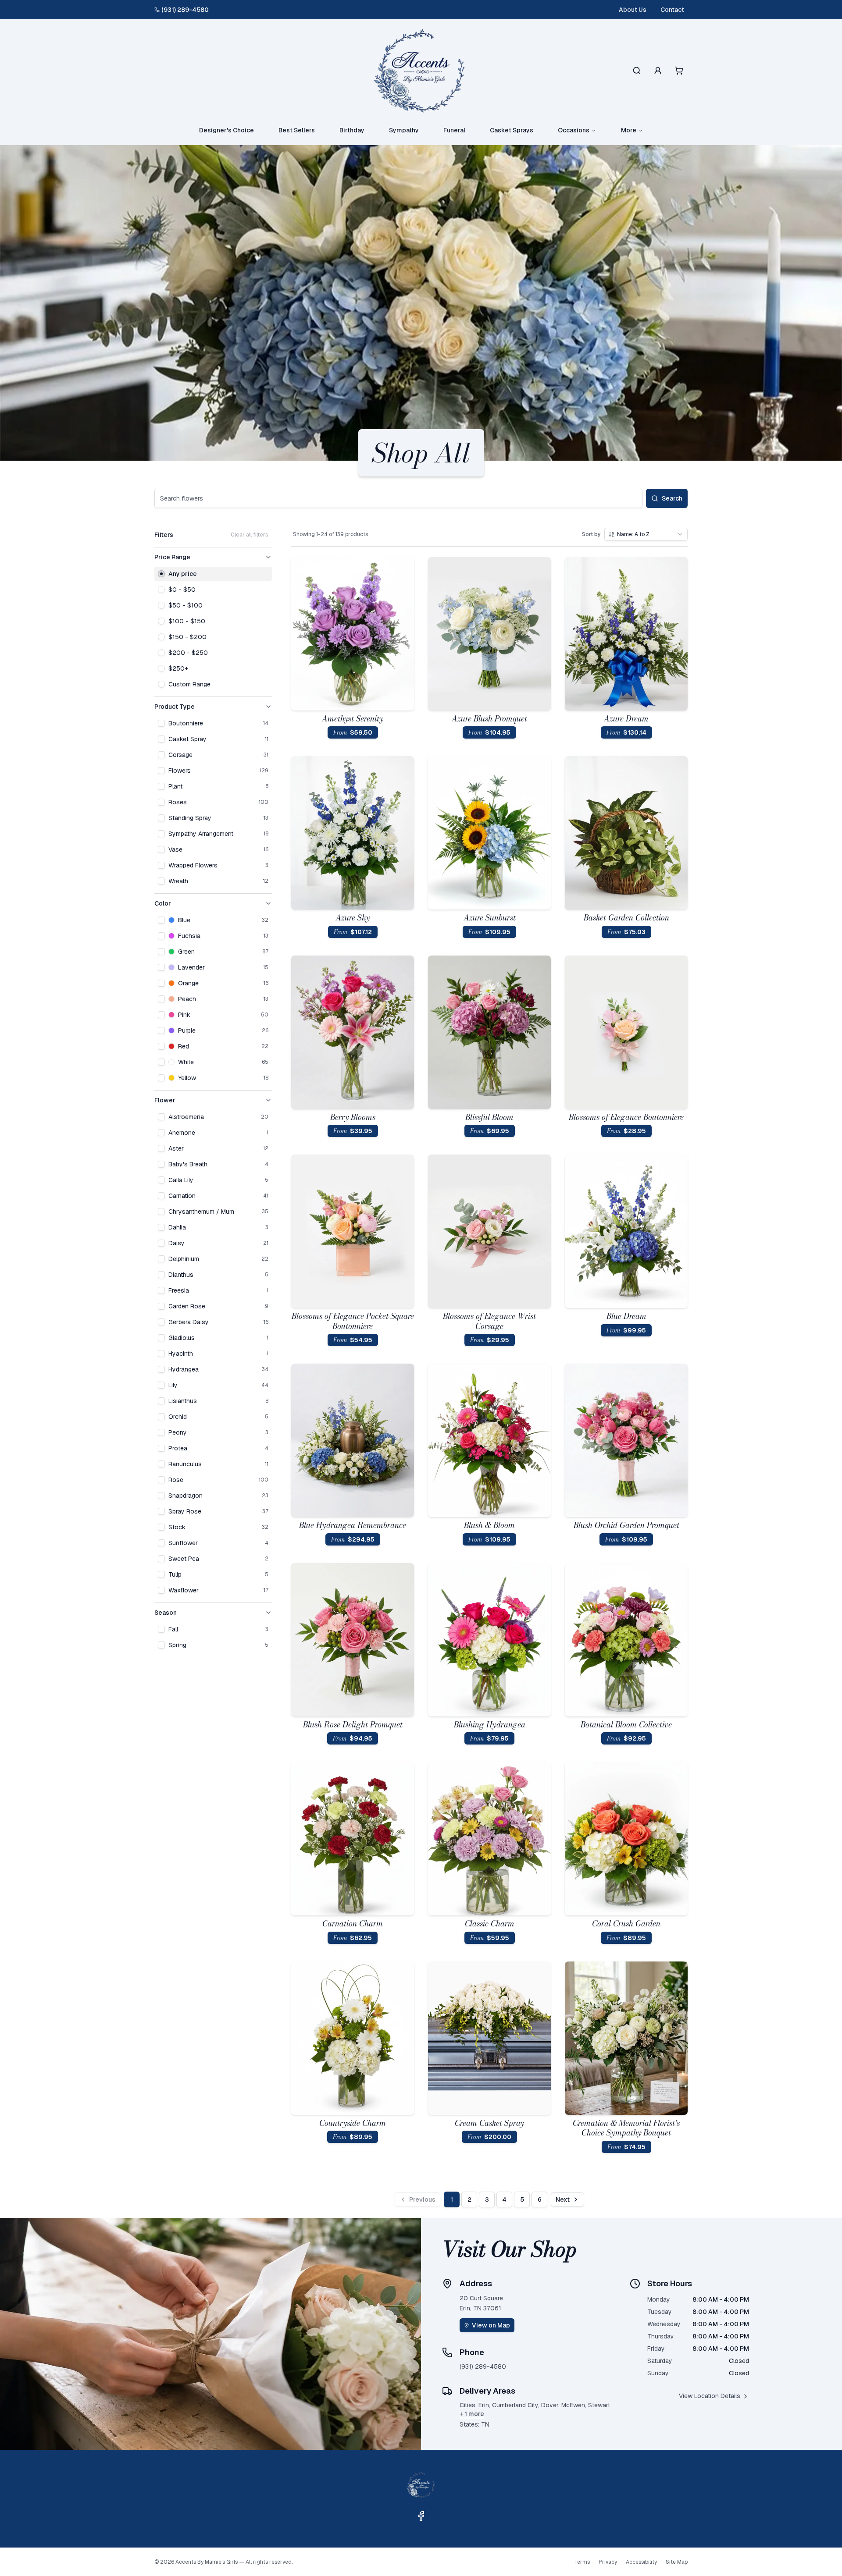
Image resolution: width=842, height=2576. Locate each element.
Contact (672, 10)
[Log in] (658, 71)
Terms (582, 2562)
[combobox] (646, 534)
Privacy (608, 2562)
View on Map (491, 2325)
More (629, 130)
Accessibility (641, 2562)
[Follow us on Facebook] (421, 2516)
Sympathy (404, 130)
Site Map (677, 2562)
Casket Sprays (512, 130)
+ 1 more (472, 2414)
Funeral (454, 130)
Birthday (352, 130)
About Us (633, 10)
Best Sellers (297, 130)
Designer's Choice (227, 130)
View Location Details (710, 2396)
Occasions (574, 130)
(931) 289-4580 (185, 10)
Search (672, 498)
